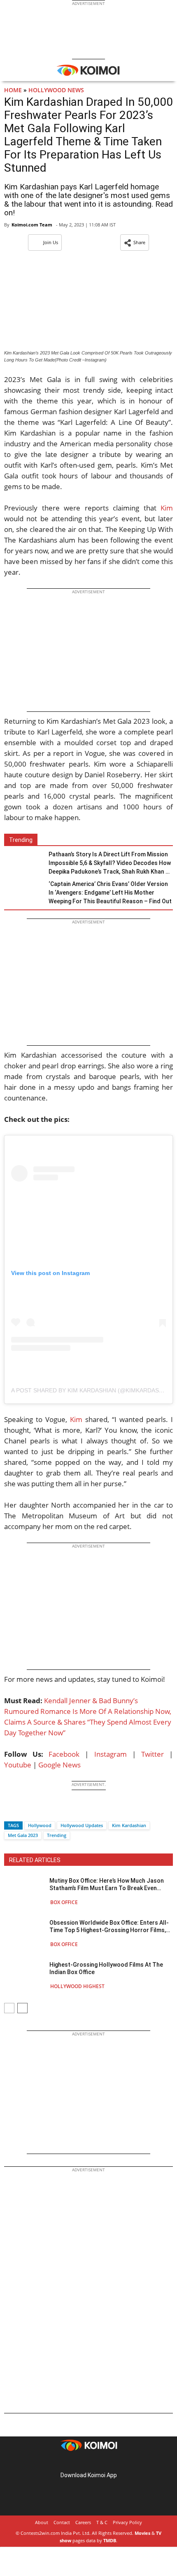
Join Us (51, 242)
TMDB (110, 2540)
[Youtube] (112, 2462)
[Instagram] (77, 2462)
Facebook (64, 1754)
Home (13, 90)
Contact (62, 2522)
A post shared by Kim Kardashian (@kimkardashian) (93, 1390)
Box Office (64, 1902)
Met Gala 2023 (23, 1835)
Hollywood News (56, 90)
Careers (83, 2522)
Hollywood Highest (77, 1986)
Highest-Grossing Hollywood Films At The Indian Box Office (106, 1968)
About (42, 2522)
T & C (102, 2522)
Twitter (153, 1754)
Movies (142, 2533)
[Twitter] (24, 1811)
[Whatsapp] (38, 1811)
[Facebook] (10, 1811)
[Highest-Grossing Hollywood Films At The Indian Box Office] (25, 1975)
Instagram (111, 1754)
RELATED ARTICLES (35, 1860)
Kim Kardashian (129, 1825)
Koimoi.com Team (32, 225)
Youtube (18, 1765)
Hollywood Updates (82, 1825)
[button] (135, 242)
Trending (57, 1835)
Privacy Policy (127, 2522)
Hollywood (40, 1825)
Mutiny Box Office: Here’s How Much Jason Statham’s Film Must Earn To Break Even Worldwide (107, 1885)
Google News (59, 1765)
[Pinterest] (88, 2462)
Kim (167, 508)
